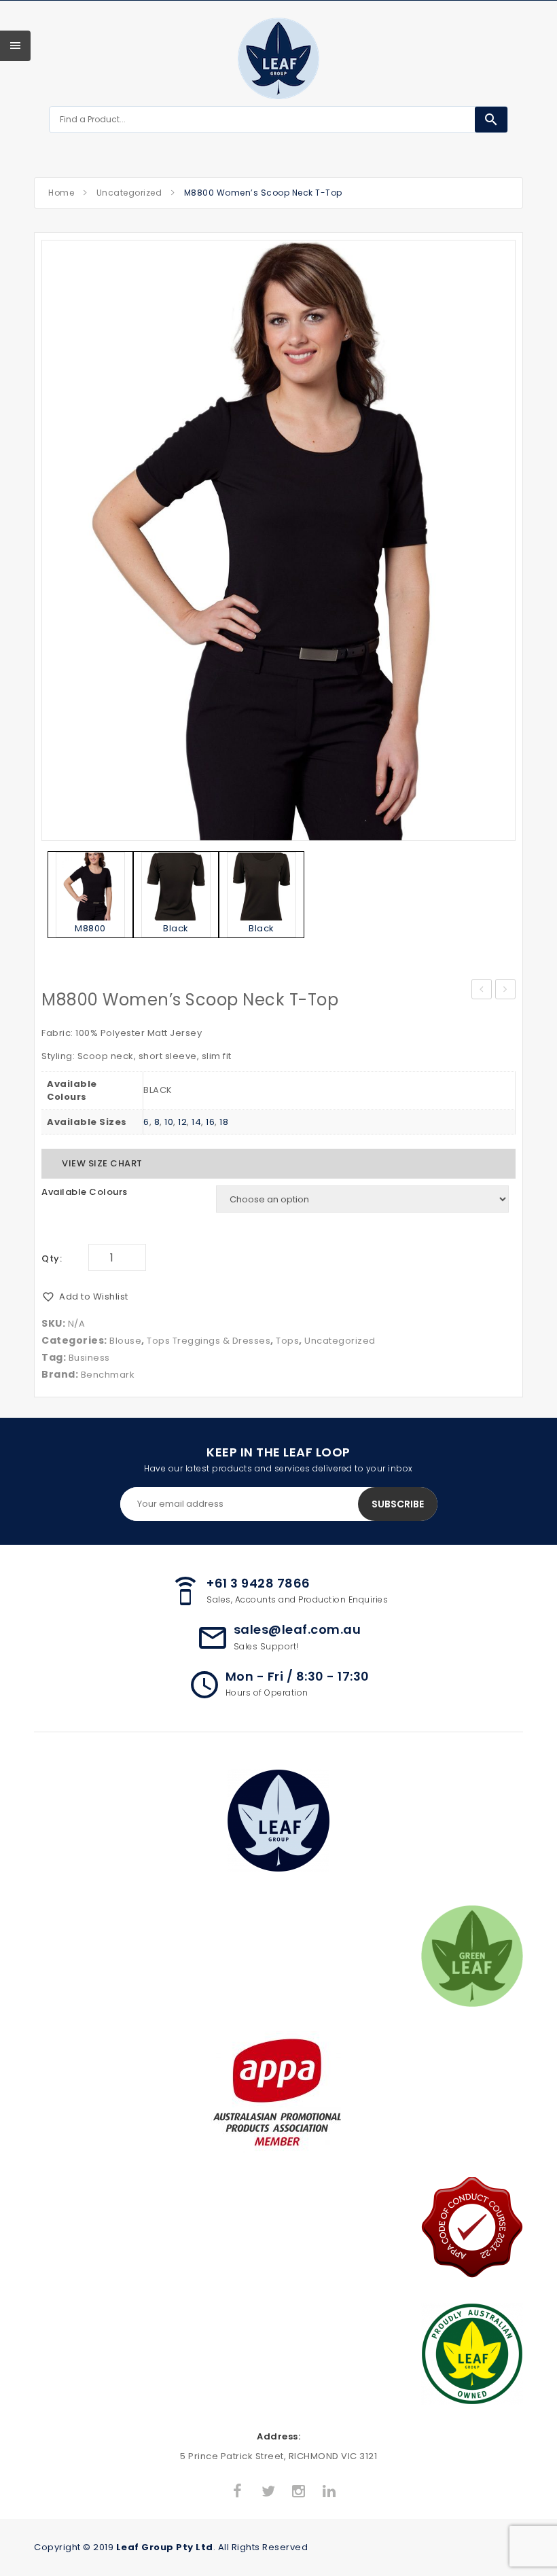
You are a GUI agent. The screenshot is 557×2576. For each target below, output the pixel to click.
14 (196, 1122)
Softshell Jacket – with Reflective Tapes (482, 990)
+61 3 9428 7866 (258, 1583)
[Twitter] (268, 2492)
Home (61, 193)
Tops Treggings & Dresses (209, 1341)
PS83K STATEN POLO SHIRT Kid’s (506, 990)
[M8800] (278, 540)
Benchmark (108, 1375)
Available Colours (85, 1192)
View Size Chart (102, 1163)
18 (224, 1122)
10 (169, 1122)
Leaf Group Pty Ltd (165, 2547)
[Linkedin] (329, 2492)
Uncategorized (129, 193)
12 (182, 1122)
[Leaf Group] (278, 58)
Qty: (52, 1258)
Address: (278, 2436)
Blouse (125, 1341)
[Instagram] (299, 2492)
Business (89, 1358)
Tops (287, 1341)
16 (210, 1122)
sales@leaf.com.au (298, 1629)
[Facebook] (238, 2492)
